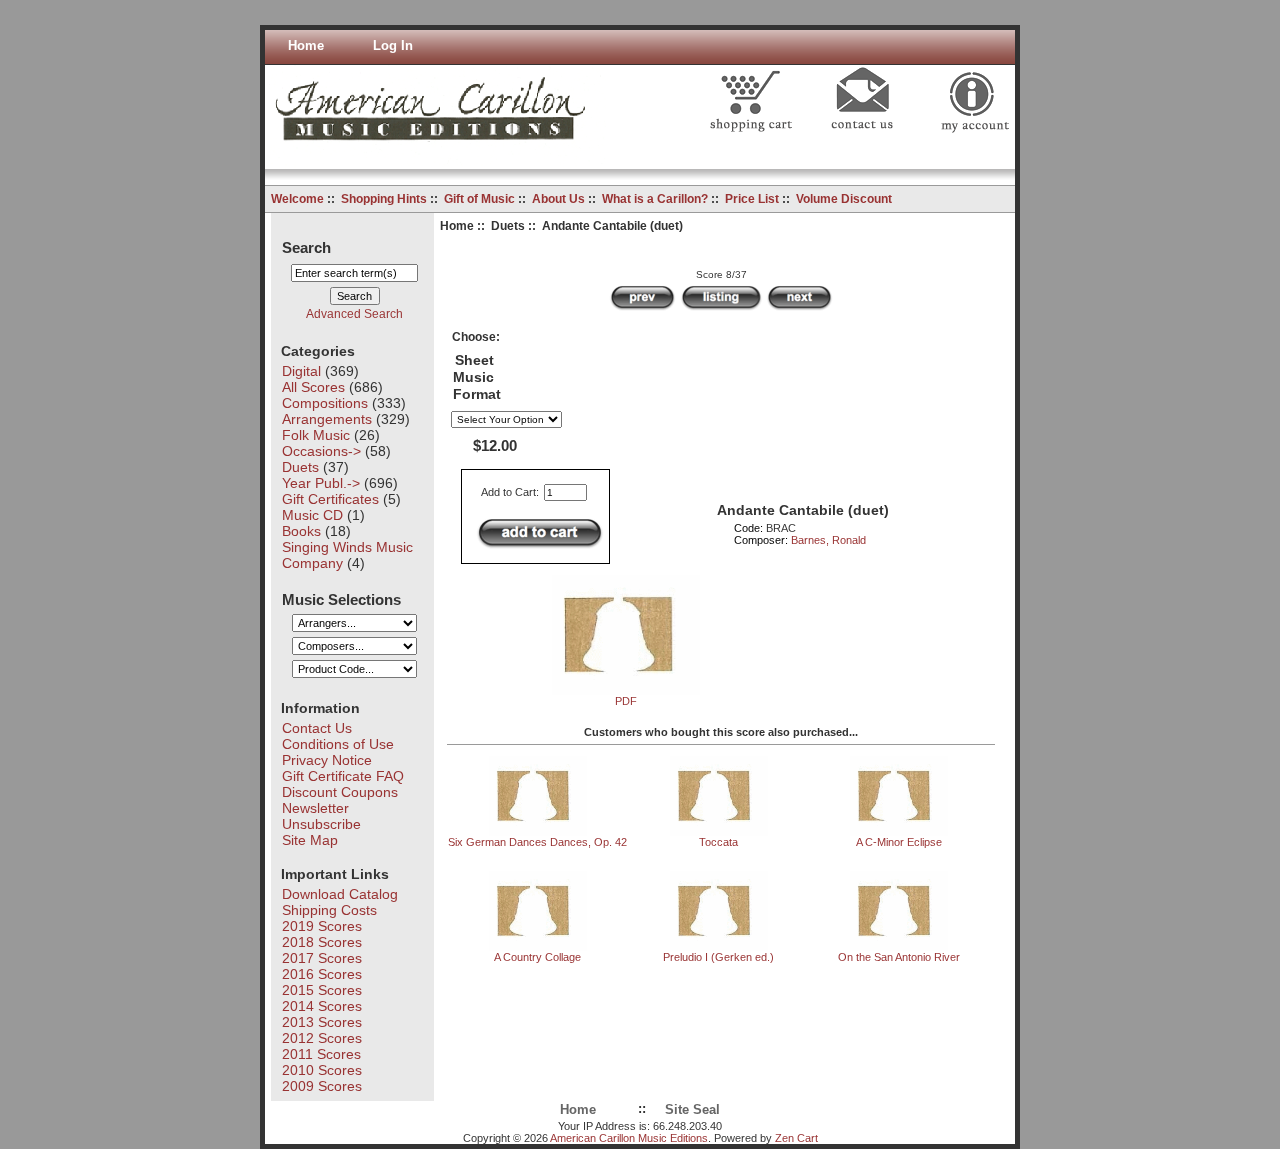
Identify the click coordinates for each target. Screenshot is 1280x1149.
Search (306, 246)
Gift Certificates (330, 499)
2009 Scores (322, 1086)
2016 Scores (322, 974)
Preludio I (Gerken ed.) (718, 957)
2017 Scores (322, 958)
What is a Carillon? (655, 199)
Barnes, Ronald (828, 540)
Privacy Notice (327, 760)
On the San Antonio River (899, 957)
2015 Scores (322, 990)
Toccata (718, 842)
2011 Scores (321, 1054)
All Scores (313, 387)
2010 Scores (322, 1070)
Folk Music (316, 435)
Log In (393, 46)
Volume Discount (844, 199)
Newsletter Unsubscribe (321, 816)
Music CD (312, 515)
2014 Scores (322, 1006)
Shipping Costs (329, 910)
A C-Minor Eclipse (899, 842)
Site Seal (692, 1110)
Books (301, 531)
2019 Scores (322, 926)
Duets (508, 226)
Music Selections (341, 598)
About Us (558, 199)
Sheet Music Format (477, 377)
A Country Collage (537, 957)
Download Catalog (340, 894)
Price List (752, 199)
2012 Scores (322, 1038)
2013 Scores (322, 1022)
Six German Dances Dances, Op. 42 (537, 842)
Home (306, 46)
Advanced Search (354, 314)
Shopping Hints (384, 199)
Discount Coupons (340, 792)
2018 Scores (322, 942)
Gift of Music (479, 199)
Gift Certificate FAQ (343, 776)
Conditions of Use (338, 744)
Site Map (310, 840)
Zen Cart (796, 1138)
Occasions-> (321, 451)
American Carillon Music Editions (629, 1138)
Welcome (297, 199)
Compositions (325, 403)
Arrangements (327, 419)
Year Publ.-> (321, 483)
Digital (301, 371)
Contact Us (317, 728)
